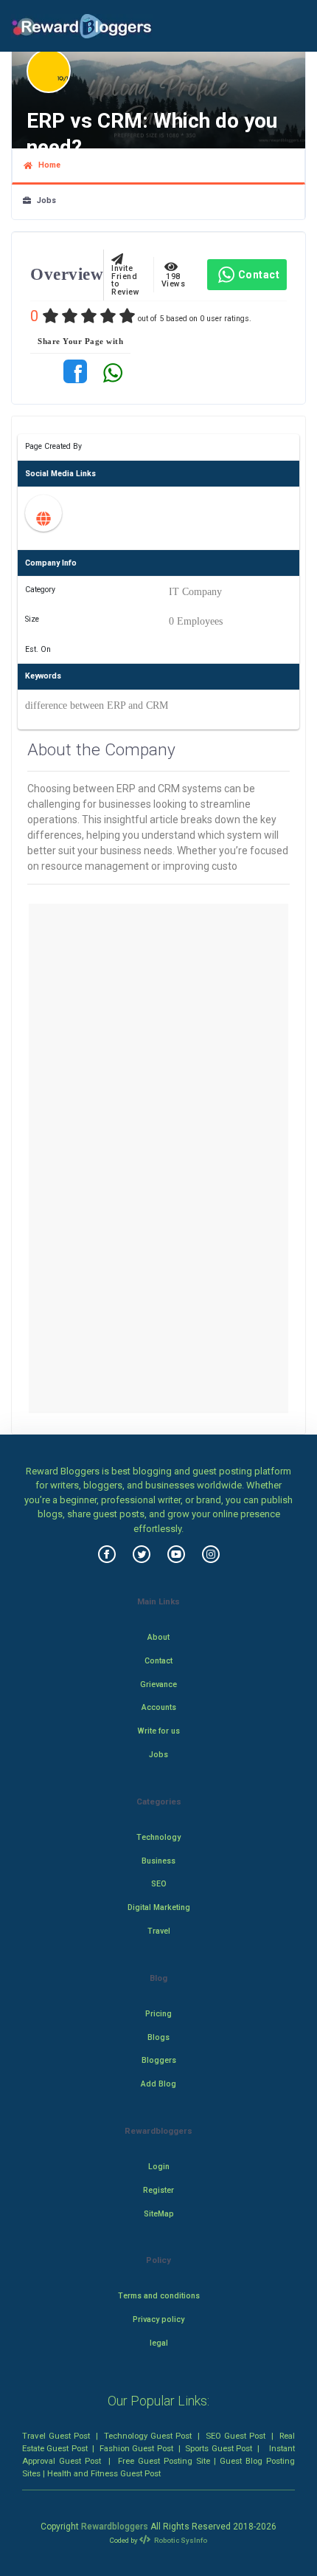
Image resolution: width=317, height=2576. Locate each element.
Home (46, 165)
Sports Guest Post (219, 2448)
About (158, 1637)
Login (159, 2167)
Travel (159, 1931)
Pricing (158, 2014)
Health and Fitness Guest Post (104, 2473)
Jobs (43, 200)
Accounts (159, 1707)
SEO (159, 1884)
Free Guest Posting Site (164, 2461)
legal (159, 2343)
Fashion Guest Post (136, 2448)
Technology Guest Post (148, 2436)
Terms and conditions (159, 2296)
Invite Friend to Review (125, 277)
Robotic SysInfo (180, 2540)
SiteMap (159, 2214)
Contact (259, 275)
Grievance (158, 1684)
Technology (158, 1837)
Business (158, 1861)
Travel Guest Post (56, 2436)
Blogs (158, 2037)
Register (158, 2190)
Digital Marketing (159, 1907)
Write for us (159, 1731)
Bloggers (159, 2060)
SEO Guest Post (236, 2436)
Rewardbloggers (115, 2527)
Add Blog (158, 2084)
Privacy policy (158, 2319)
